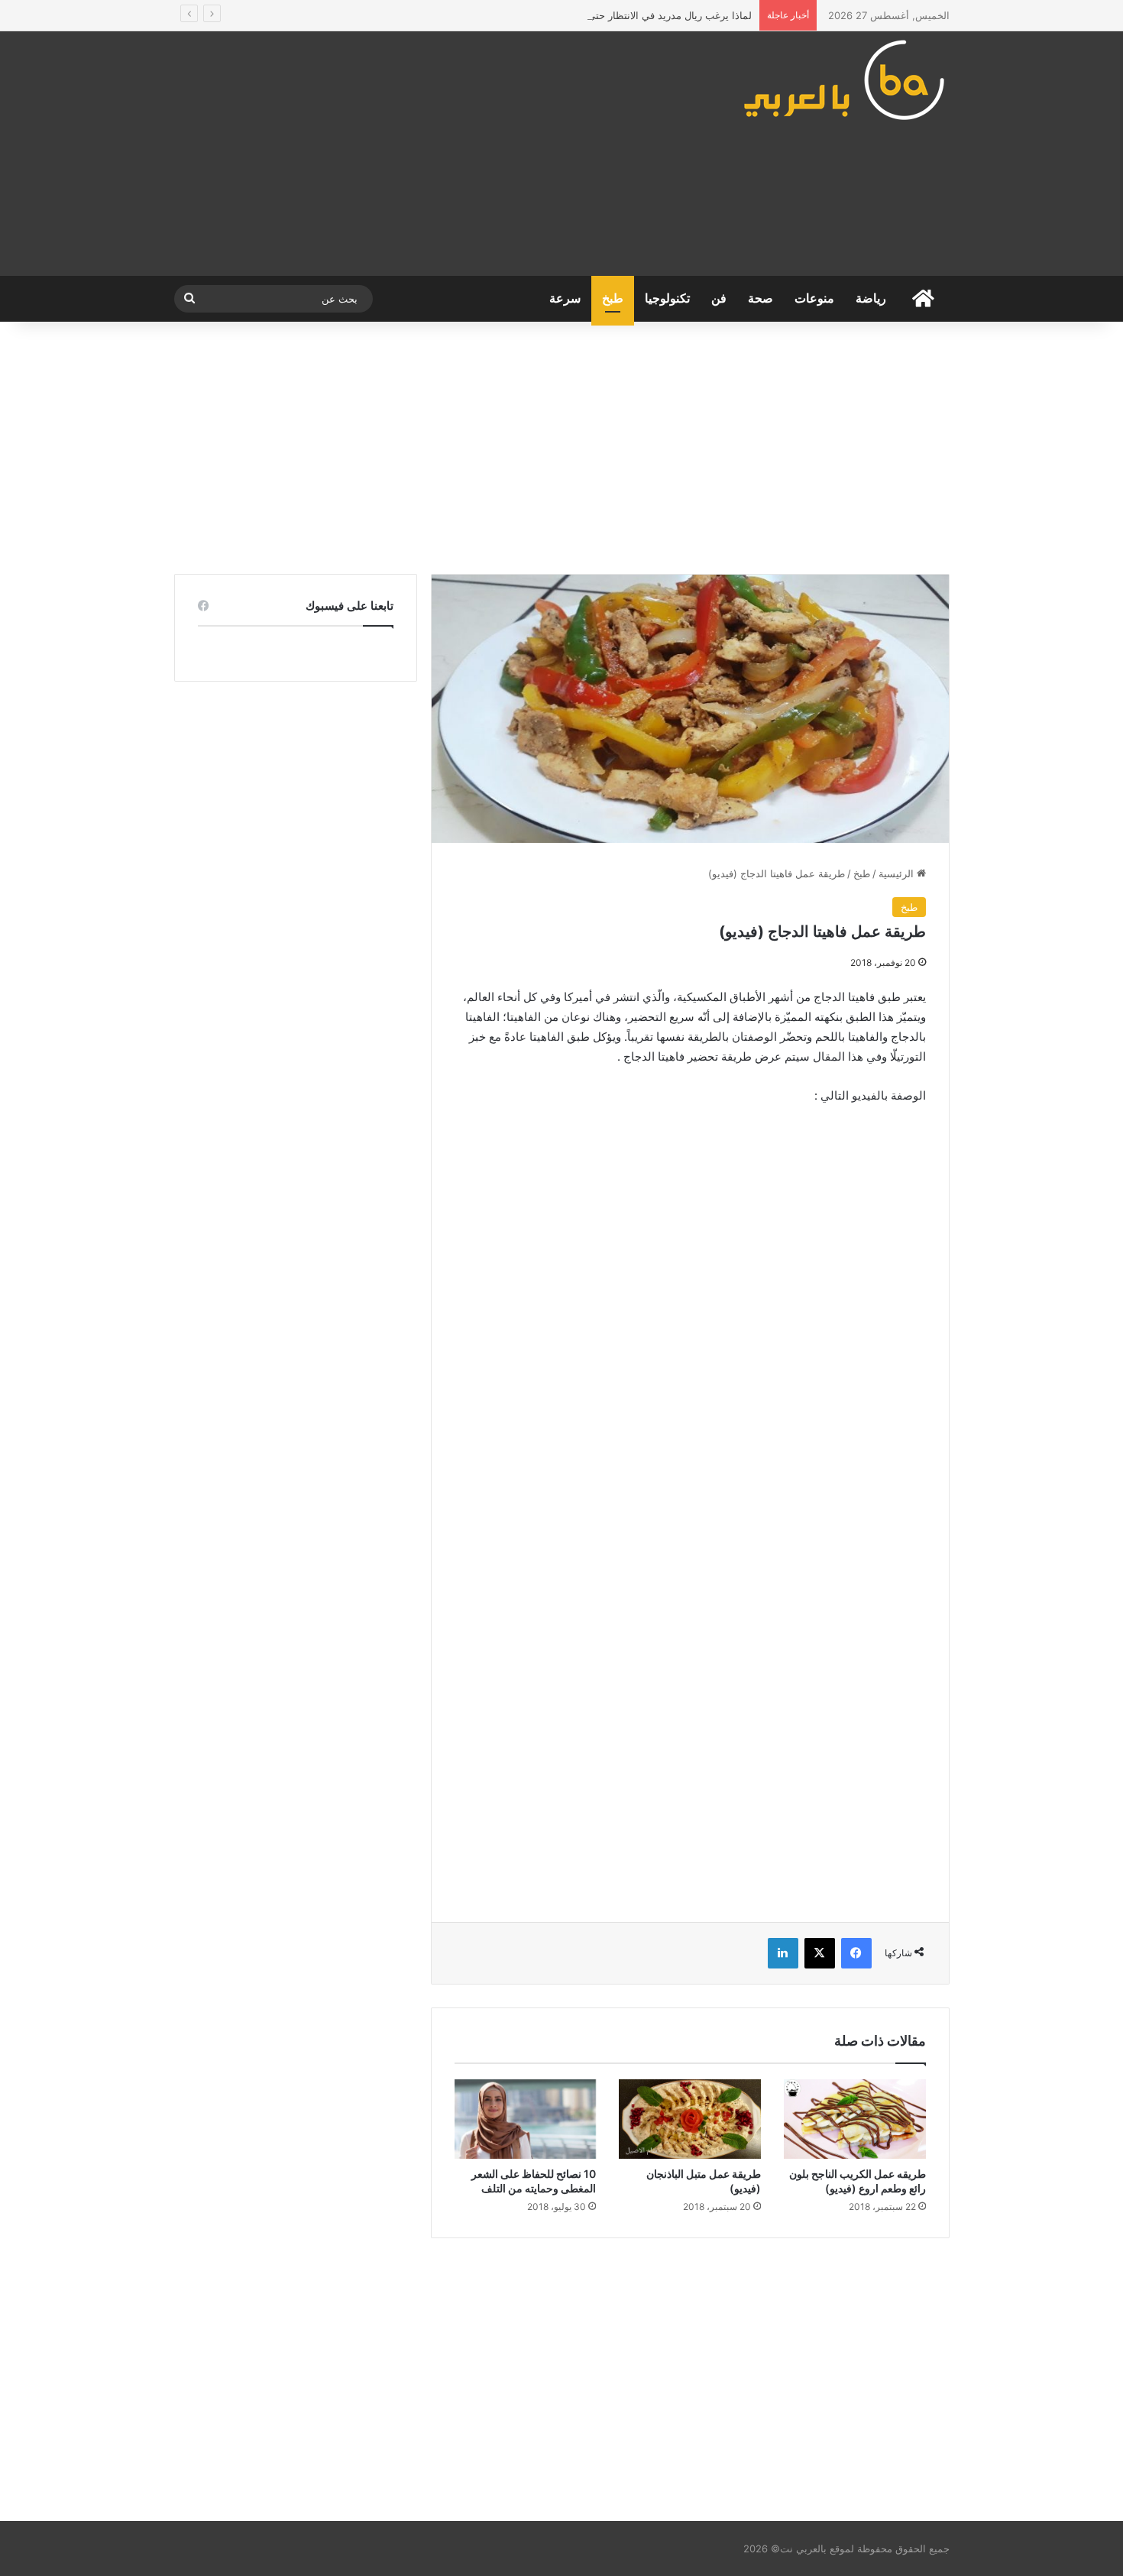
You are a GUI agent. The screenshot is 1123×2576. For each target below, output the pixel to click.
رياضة (871, 298)
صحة (761, 298)
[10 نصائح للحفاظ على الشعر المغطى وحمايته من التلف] (526, 2119)
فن (719, 298)
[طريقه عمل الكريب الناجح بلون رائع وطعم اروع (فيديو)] (855, 2119)
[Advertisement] (428, 154)
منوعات (814, 298)
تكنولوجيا (667, 298)
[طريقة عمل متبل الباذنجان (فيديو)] (690, 2119)
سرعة (565, 298)
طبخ (613, 298)
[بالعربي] (845, 79)
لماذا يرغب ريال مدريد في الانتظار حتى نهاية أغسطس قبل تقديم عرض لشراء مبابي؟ (572, 15)
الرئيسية (898, 873)
